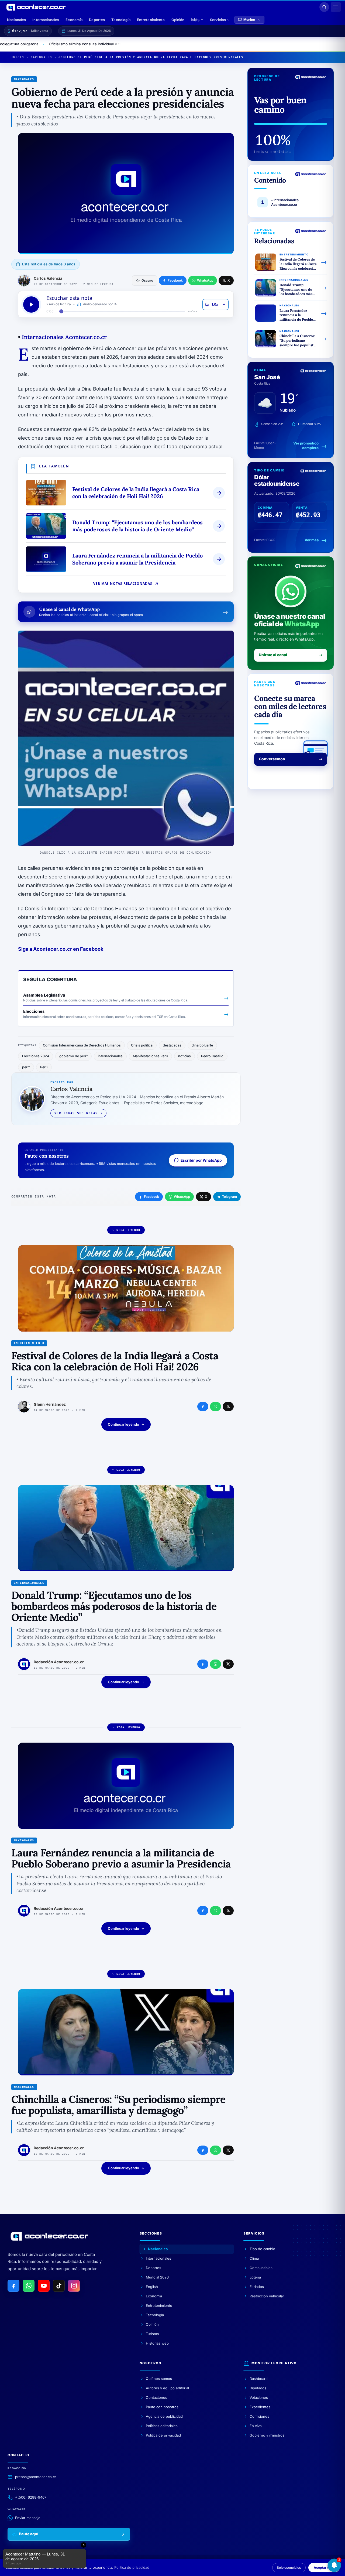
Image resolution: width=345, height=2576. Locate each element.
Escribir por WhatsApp (201, 1160)
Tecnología (121, 20)
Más (195, 20)
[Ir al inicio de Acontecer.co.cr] (49, 2236)
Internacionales (46, 20)
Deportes (97, 20)
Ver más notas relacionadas (123, 584)
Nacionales (16, 20)
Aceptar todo (324, 2568)
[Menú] (336, 7)
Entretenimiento (151, 20)
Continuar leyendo (123, 1424)
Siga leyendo (128, 1230)
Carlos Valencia (48, 278)
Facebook (151, 1197)
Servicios (218, 20)
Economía (74, 20)
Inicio (18, 57)
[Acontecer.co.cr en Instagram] (74, 2286)
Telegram (230, 1197)
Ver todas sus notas (76, 1113)
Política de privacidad (132, 2567)
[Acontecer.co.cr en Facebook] (13, 2286)
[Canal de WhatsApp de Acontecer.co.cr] (29, 2286)
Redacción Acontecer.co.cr (59, 1662)
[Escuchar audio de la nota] (31, 305)
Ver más (312, 540)
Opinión (178, 20)
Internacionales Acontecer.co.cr (62, 337)
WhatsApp (182, 1197)
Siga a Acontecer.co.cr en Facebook (61, 949)
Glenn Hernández (50, 1404)
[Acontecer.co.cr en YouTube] (44, 2286)
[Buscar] (324, 7)
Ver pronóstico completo (306, 446)
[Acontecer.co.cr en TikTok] (59, 2286)
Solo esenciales (289, 2568)
